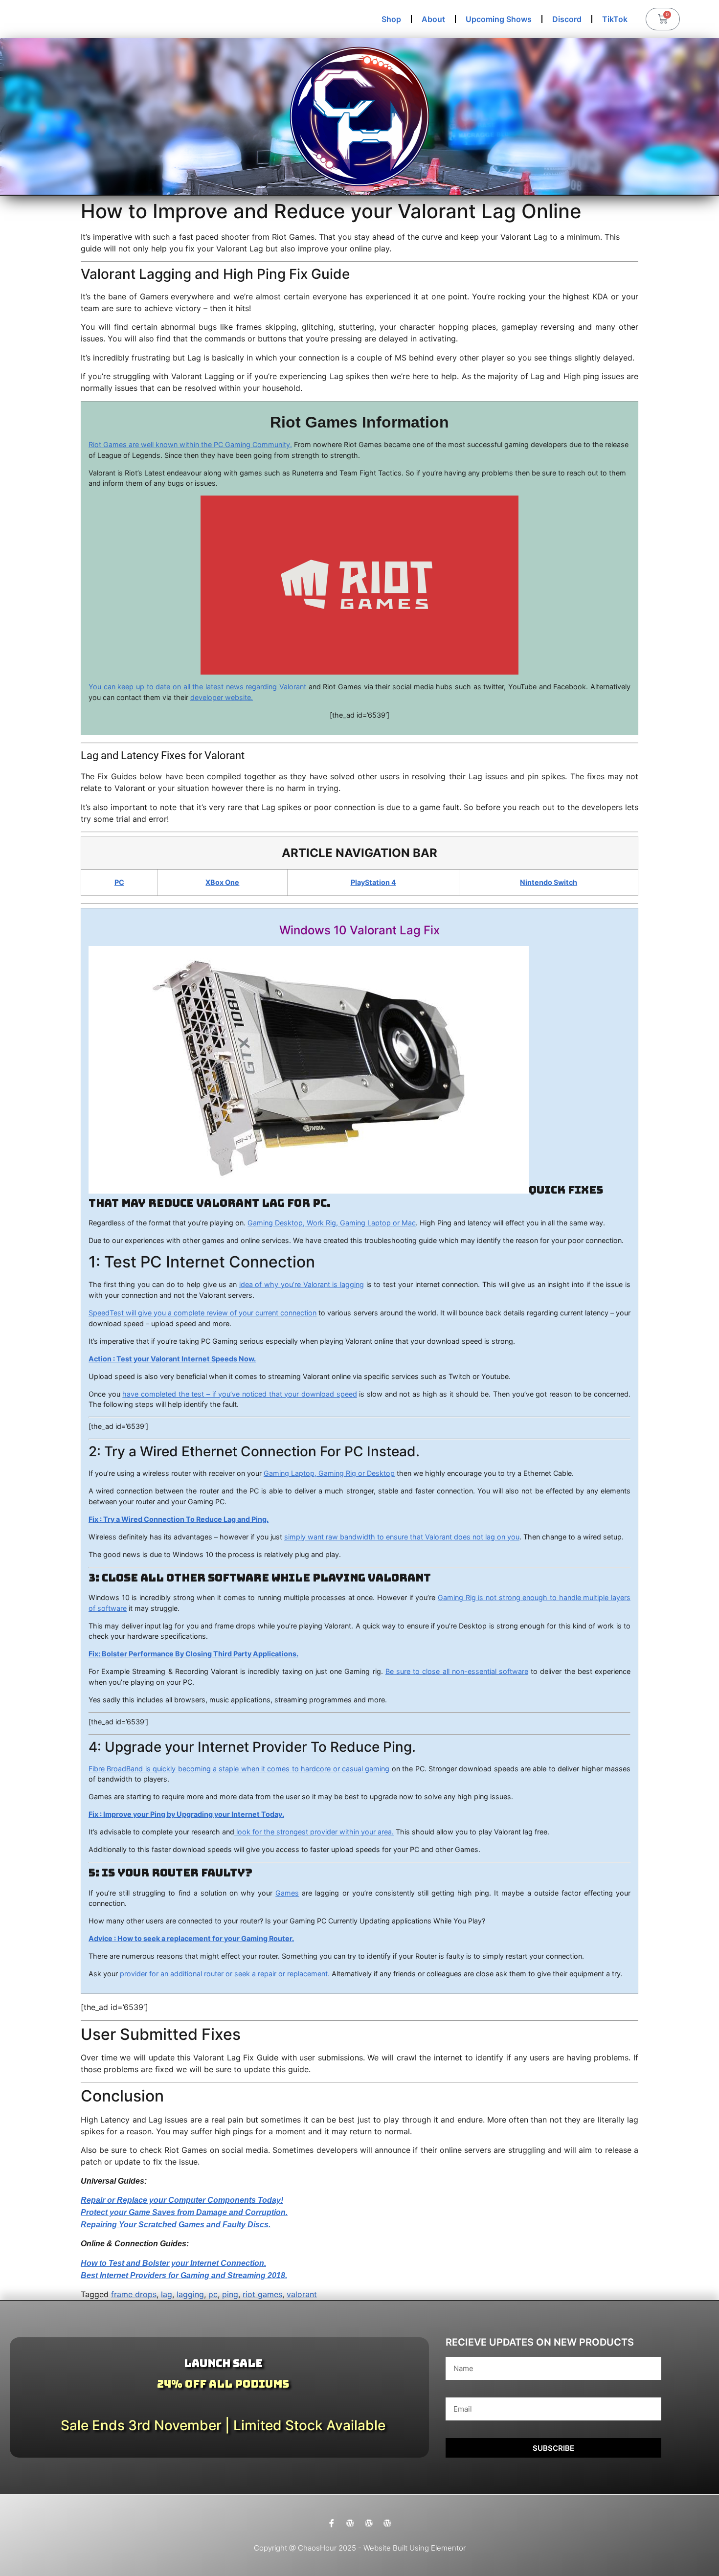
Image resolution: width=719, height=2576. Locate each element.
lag (167, 2294)
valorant (302, 2294)
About (433, 19)
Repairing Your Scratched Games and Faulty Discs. (176, 2225)
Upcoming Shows (499, 19)
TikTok (615, 19)
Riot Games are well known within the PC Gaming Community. (190, 444)
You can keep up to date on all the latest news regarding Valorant (197, 687)
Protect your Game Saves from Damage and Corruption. (184, 2212)
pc (213, 2294)
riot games (262, 2294)
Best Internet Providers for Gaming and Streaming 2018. (184, 2275)
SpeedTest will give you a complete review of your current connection (202, 1313)
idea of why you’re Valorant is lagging (302, 1284)
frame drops (134, 2294)
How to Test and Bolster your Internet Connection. (173, 2263)
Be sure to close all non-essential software (457, 1671)
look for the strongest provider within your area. (314, 1832)
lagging (190, 2294)
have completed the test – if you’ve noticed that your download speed (239, 1394)
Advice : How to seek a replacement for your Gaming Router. (191, 1938)
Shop (391, 19)
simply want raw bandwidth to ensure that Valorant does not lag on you (402, 1537)
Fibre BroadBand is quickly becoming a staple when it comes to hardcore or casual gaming (239, 1769)
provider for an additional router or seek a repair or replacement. (225, 1974)
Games (287, 1893)
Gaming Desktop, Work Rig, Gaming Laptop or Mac (332, 1223)
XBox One (222, 882)
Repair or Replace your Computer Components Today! (182, 2200)
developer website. (222, 697)
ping (230, 2294)
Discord (567, 19)
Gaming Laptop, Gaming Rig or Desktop (329, 1473)
